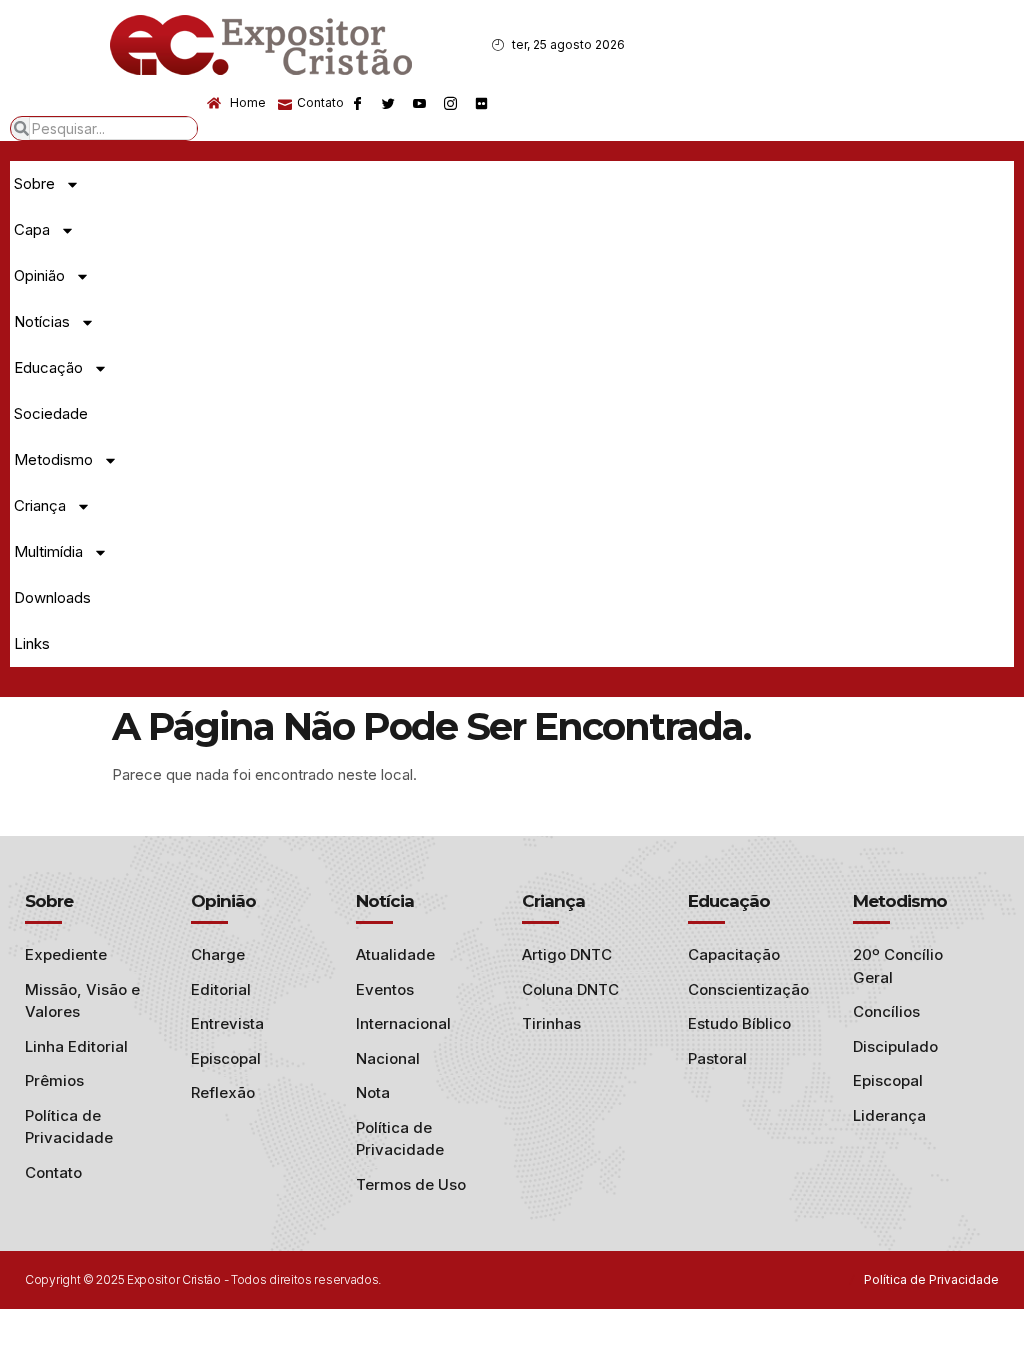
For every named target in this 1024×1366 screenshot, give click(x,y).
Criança (40, 505)
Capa (32, 229)
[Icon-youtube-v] (419, 103)
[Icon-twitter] (388, 103)
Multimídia (48, 551)
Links (32, 643)
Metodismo (53, 459)
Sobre (34, 183)
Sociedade (51, 413)
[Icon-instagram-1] (450, 103)
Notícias (42, 321)
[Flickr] (481, 103)
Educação (48, 367)
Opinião (39, 275)
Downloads (52, 597)
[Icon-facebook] (357, 103)
